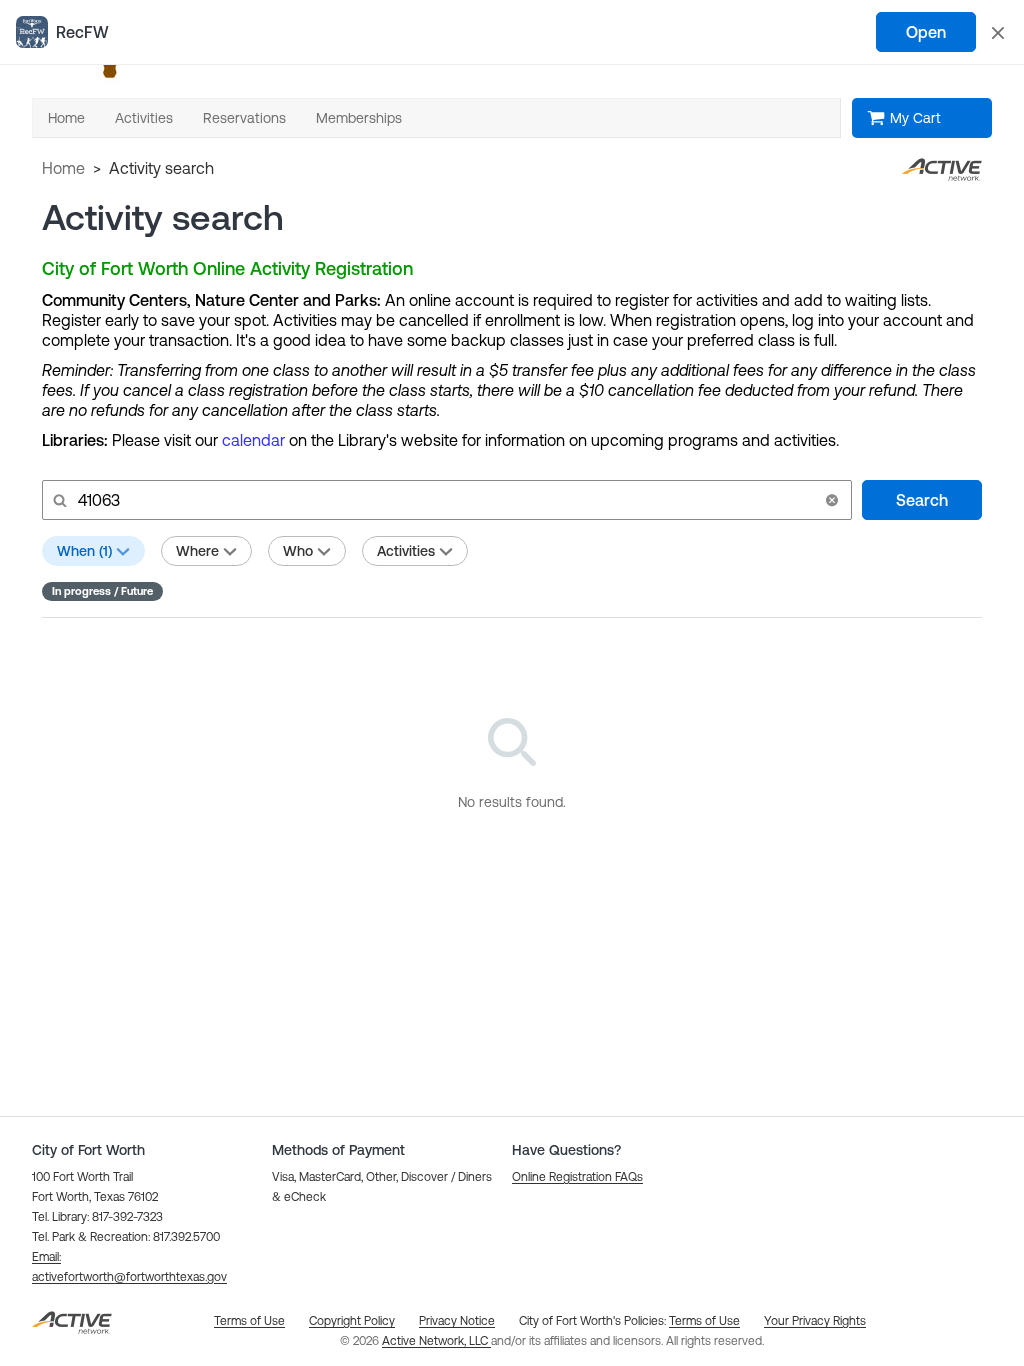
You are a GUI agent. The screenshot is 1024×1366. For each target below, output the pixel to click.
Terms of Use (704, 1321)
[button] (832, 500)
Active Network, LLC (436, 1341)
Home (63, 168)
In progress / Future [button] (102, 591)
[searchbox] (445, 500)
